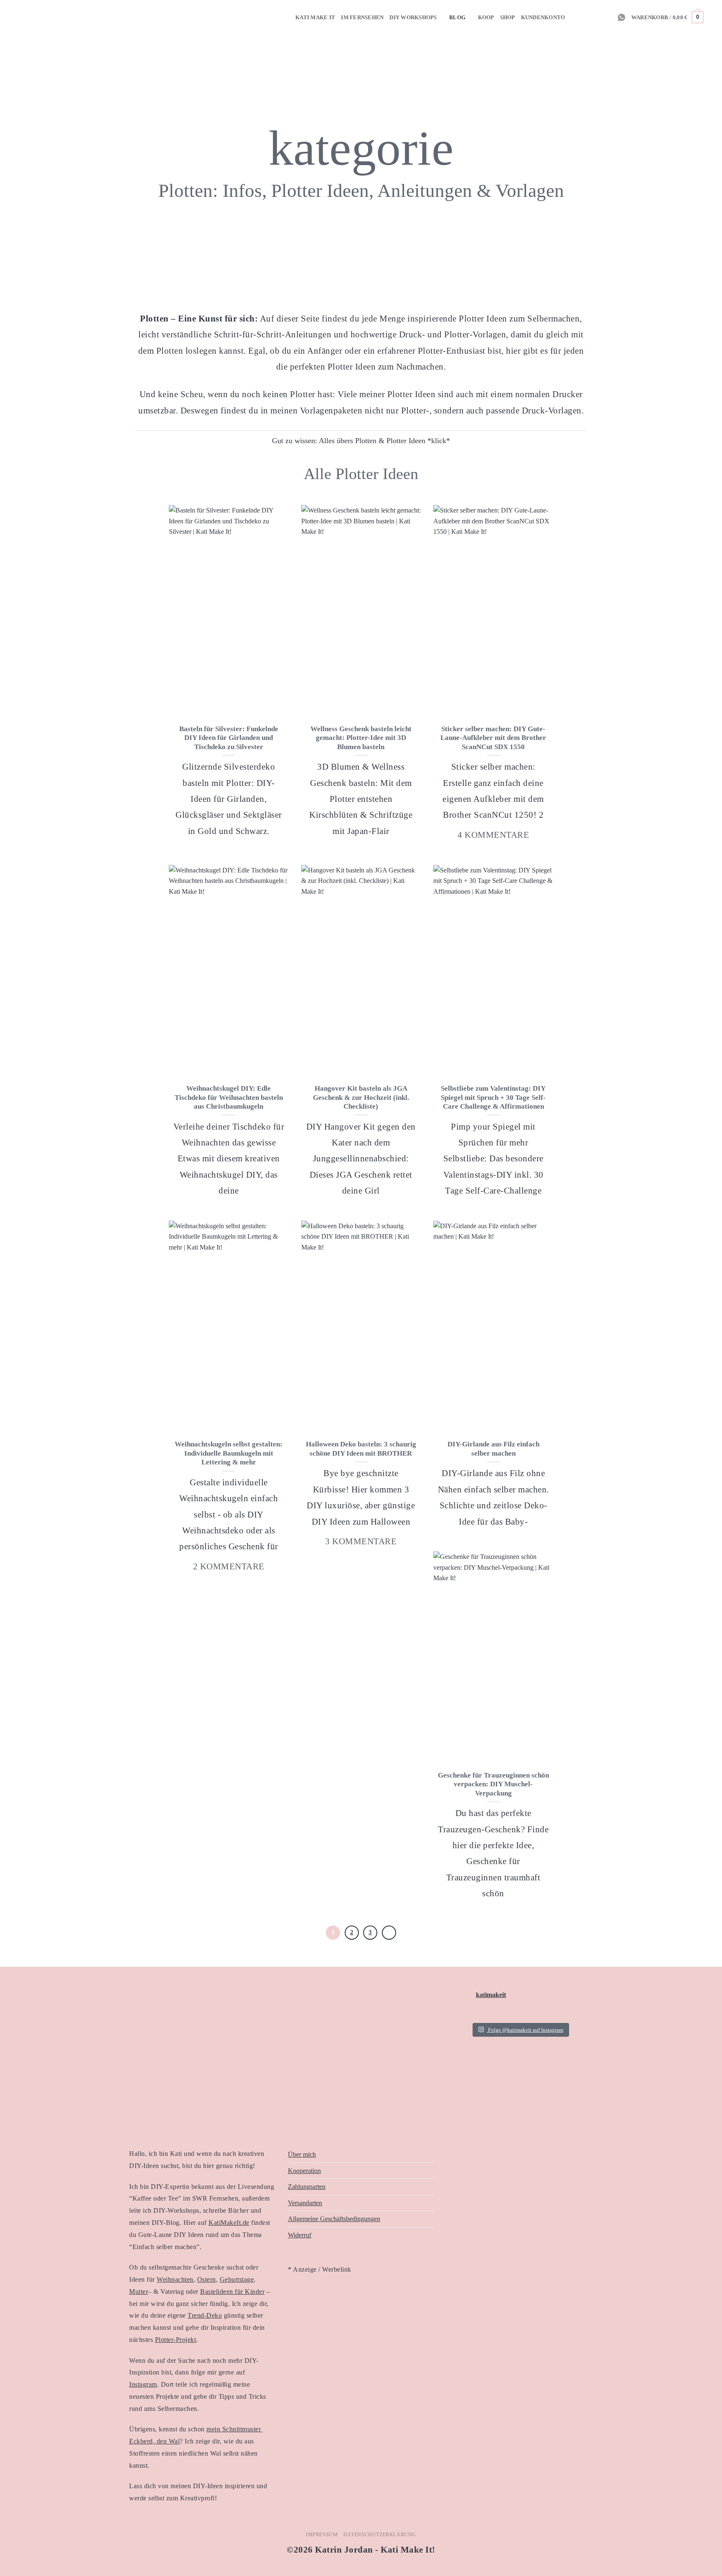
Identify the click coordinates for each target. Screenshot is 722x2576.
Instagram (143, 2384)
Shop (508, 18)
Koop (486, 18)
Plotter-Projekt (176, 2340)
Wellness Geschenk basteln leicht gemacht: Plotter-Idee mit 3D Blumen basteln (361, 738)
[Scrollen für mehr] (361, 266)
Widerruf (300, 2235)
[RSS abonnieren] (584, 17)
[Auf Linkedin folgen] (595, 17)
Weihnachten (175, 2279)
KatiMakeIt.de (229, 2223)
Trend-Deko (205, 2315)
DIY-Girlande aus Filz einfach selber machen (493, 1449)
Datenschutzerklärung (380, 2535)
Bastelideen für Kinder (232, 2292)
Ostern (207, 2279)
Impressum (322, 2535)
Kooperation (304, 2171)
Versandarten (305, 2203)
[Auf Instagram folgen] (573, 17)
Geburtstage (237, 2279)
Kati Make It (315, 18)
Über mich (302, 2154)
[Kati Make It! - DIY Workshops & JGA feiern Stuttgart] (20, 17)
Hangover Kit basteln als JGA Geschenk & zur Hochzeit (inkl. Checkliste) (361, 1097)
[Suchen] (713, 17)
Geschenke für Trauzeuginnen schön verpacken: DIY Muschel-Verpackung (493, 1784)
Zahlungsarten (307, 2187)
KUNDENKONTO (543, 18)
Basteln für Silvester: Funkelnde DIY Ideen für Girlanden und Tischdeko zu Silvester (229, 738)
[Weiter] (389, 1933)
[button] (667, 18)
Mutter (139, 2292)
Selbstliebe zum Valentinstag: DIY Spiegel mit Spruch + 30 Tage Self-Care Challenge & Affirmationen (493, 1097)
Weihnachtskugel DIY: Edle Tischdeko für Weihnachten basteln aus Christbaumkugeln (229, 1097)
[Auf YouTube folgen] (606, 17)
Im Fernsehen (362, 18)
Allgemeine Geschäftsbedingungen (334, 2219)
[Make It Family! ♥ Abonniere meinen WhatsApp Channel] (622, 17)
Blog (457, 18)
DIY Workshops (413, 18)
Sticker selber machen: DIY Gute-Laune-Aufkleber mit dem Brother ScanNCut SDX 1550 (493, 738)
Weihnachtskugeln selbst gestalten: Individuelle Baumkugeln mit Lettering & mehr (229, 1453)
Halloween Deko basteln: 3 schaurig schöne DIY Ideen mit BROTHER (361, 1449)
